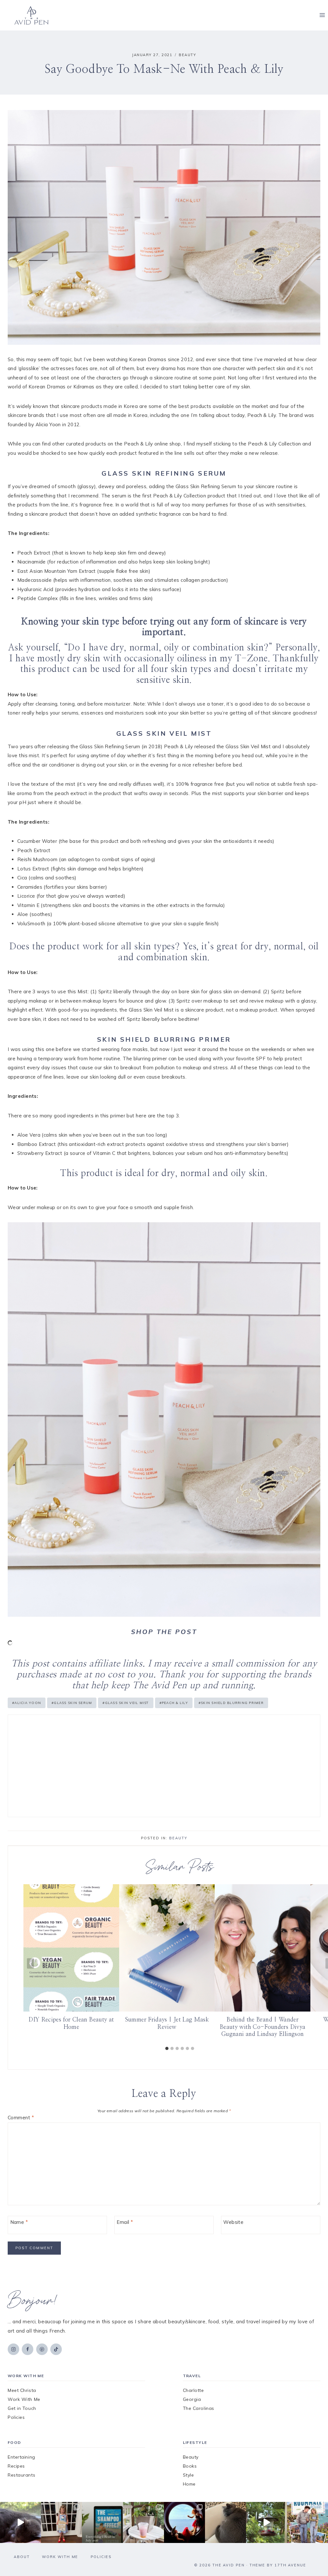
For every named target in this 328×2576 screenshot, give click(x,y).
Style (189, 2475)
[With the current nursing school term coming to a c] (102, 2522)
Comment (21, 2118)
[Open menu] (322, 15)
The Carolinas (199, 2408)
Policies (16, 2417)
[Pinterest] (42, 2349)
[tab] (167, 2048)
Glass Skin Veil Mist (126, 1703)
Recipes (16, 2466)
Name (19, 2222)
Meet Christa (22, 2390)
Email (125, 2222)
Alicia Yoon (27, 1703)
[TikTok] (56, 2349)
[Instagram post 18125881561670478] (225, 2522)
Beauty (187, 55)
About (22, 2557)
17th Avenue (290, 2565)
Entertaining (21, 2457)
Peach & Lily (174, 1703)
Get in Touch (22, 2408)
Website (233, 2222)
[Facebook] (28, 2349)
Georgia (192, 2399)
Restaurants (21, 2475)
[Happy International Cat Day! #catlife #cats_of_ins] (20, 2522)
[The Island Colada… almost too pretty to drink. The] (143, 2522)
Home (189, 2484)
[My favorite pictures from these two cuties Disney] (184, 2522)
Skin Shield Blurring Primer (231, 1703)
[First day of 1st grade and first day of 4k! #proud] (61, 2522)
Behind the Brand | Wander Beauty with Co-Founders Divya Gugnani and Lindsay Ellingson (262, 2027)
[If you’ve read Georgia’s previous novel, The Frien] (307, 2522)
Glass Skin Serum (72, 1703)
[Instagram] (13, 2349)
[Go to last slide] (30, 1964)
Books (190, 2466)
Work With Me (24, 2399)
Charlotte (193, 2390)
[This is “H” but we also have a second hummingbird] (266, 2522)
